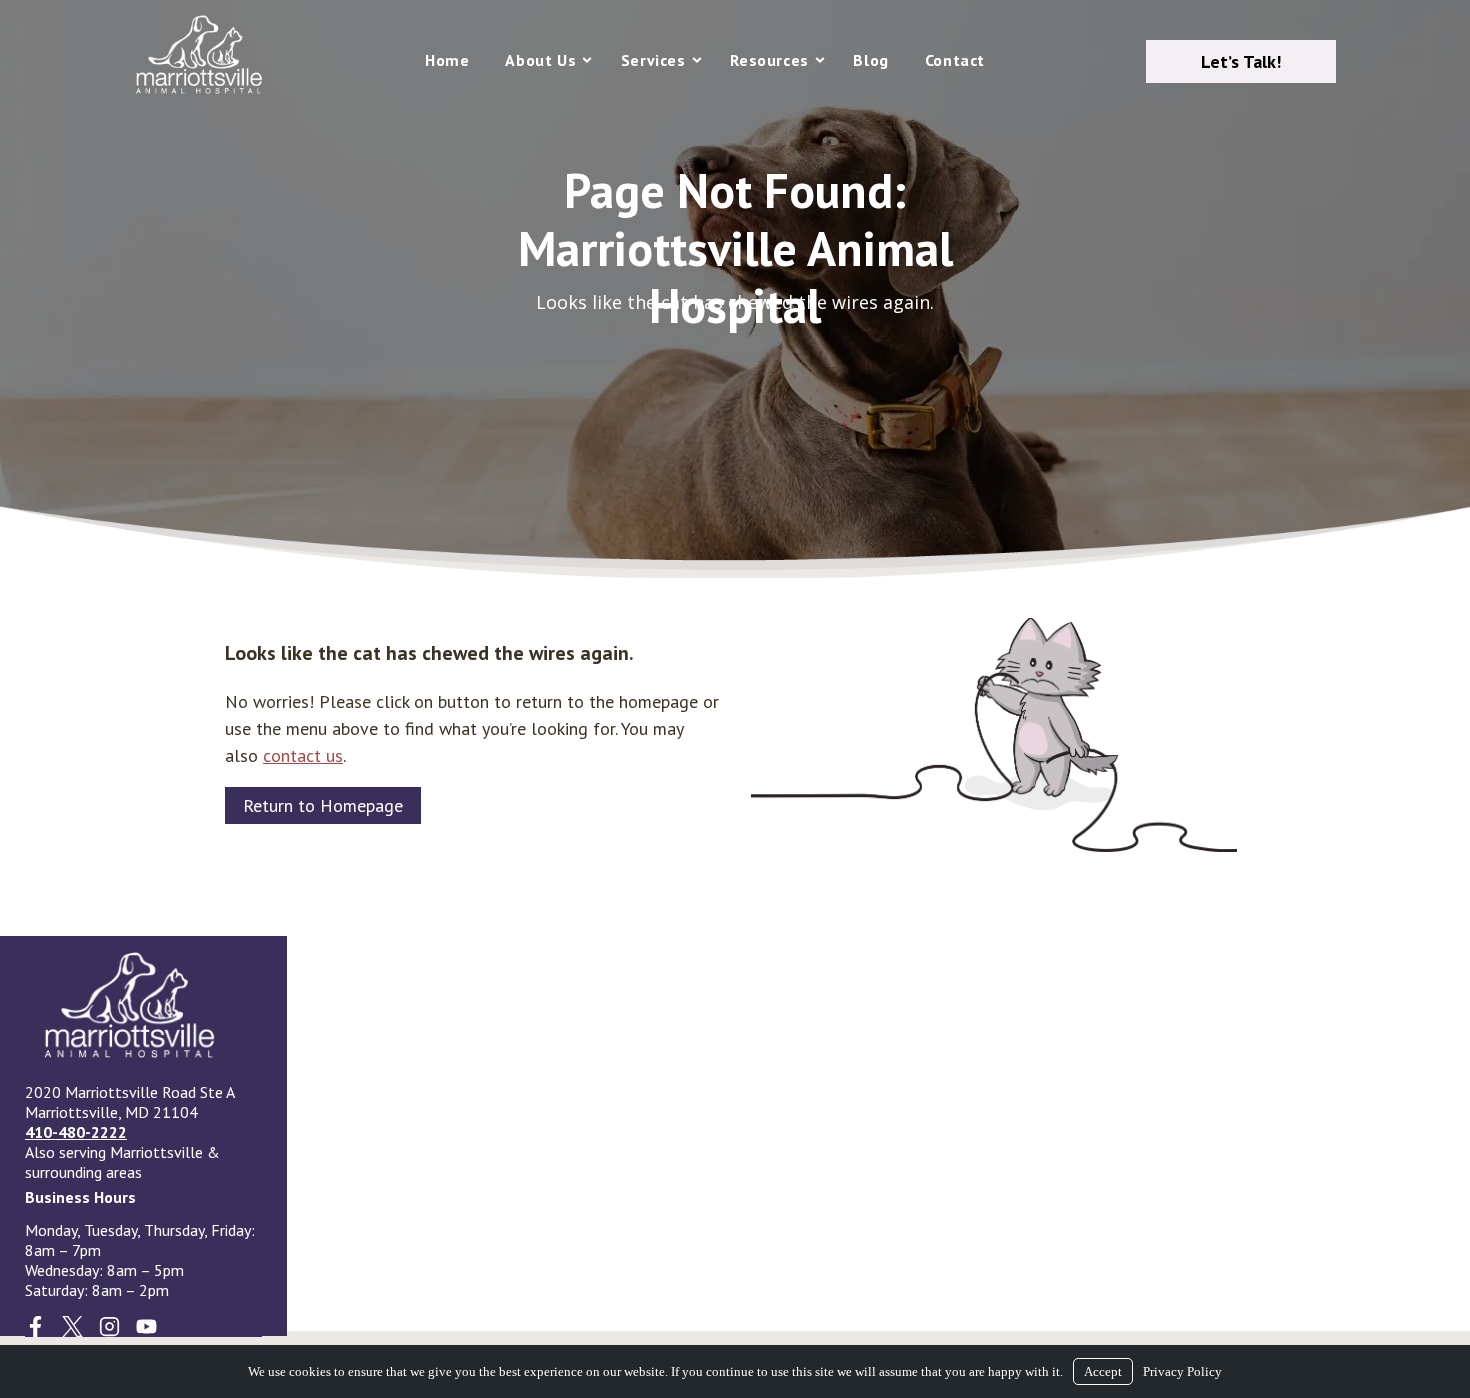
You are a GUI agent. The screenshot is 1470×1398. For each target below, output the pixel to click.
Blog (870, 60)
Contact (955, 60)
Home (447, 60)
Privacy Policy (1182, 1371)
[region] (735, 289)
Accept (1103, 1371)
